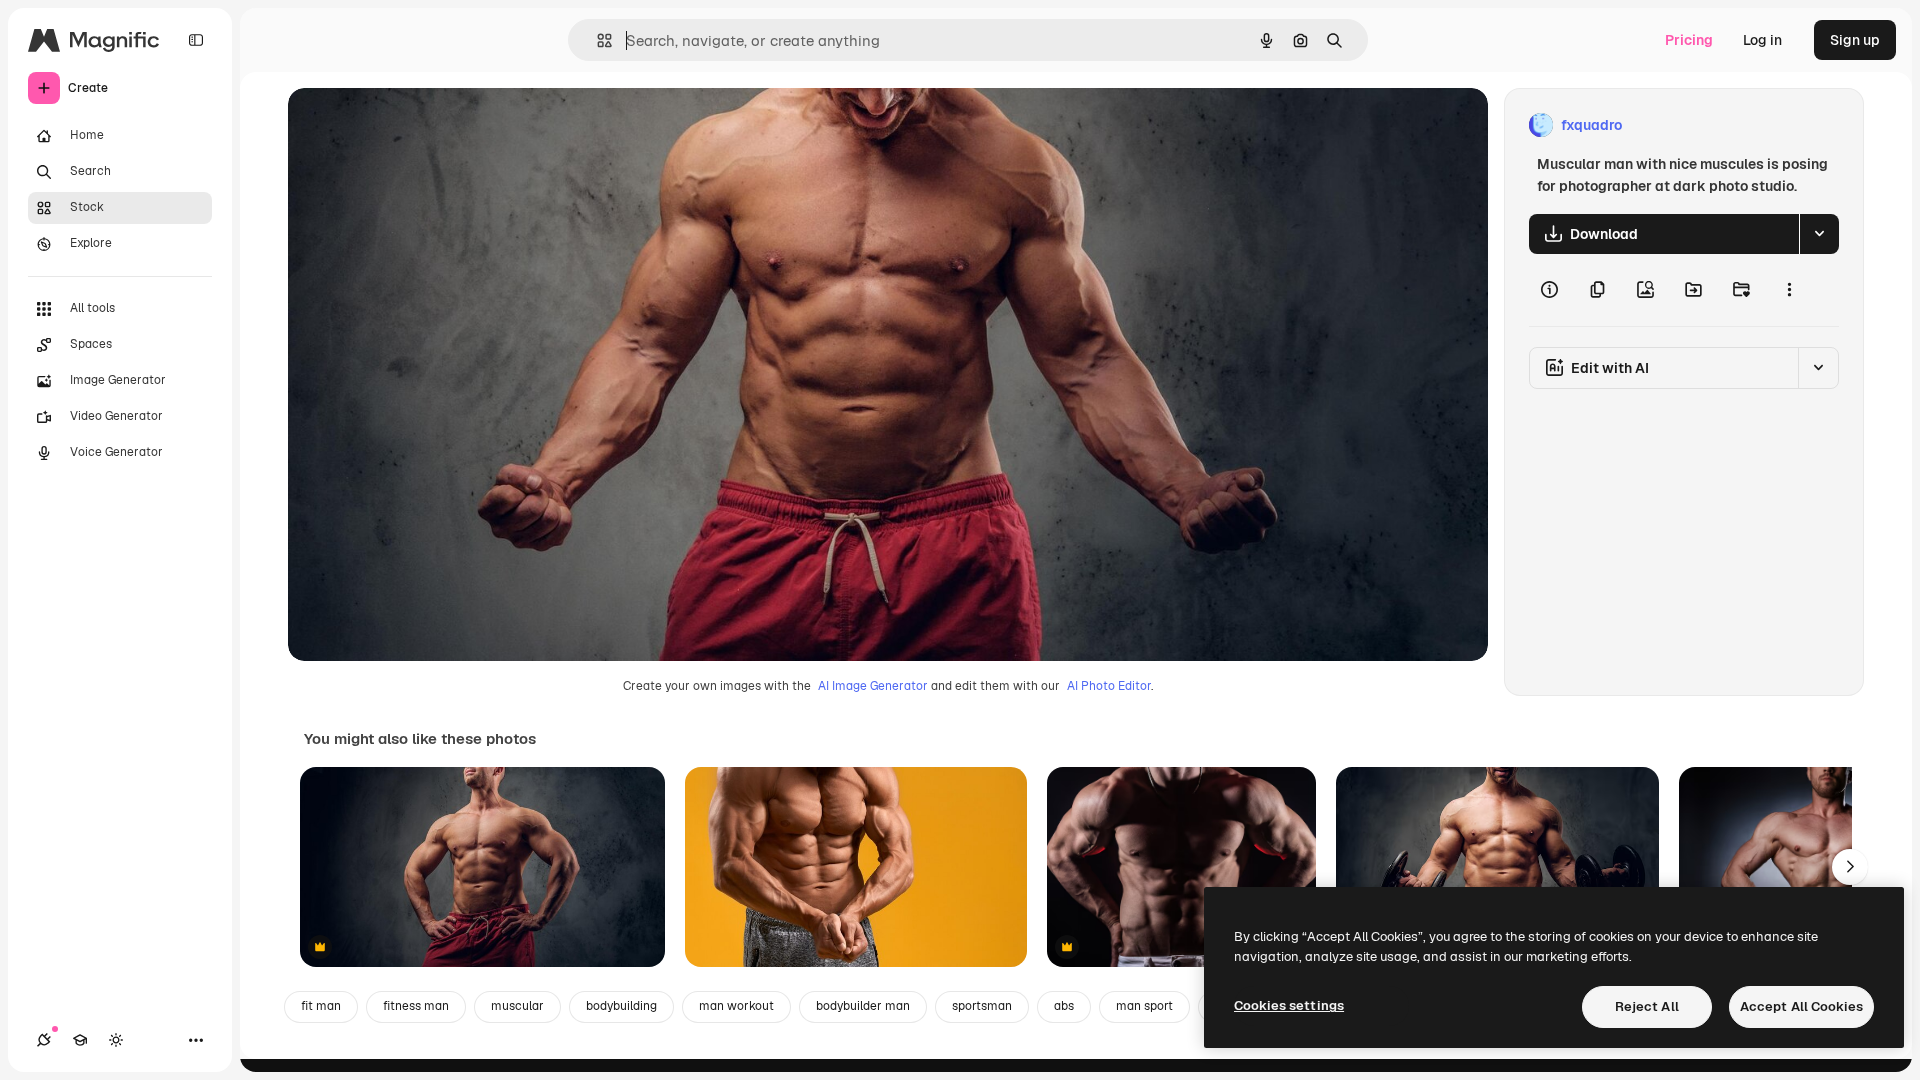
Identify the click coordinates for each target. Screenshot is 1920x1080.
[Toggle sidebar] (196, 40)
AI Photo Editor (1109, 686)
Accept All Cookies (1801, 1006)
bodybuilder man (863, 1006)
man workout (736, 1006)
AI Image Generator (873, 686)
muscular (517, 1006)
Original (416, 125)
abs (1064, 1006)
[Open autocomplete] (596, 40)
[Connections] (44, 1040)
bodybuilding (621, 1006)
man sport (1144, 1006)
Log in (1762, 40)
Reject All (1647, 1006)
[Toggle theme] (116, 1040)
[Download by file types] (1819, 234)
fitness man (416, 1006)
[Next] (1850, 867)
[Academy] (80, 1040)
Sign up (1855, 40)
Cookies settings (1289, 1005)
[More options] (1789, 290)
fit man (321, 1006)
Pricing (1689, 40)
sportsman (982, 1006)
